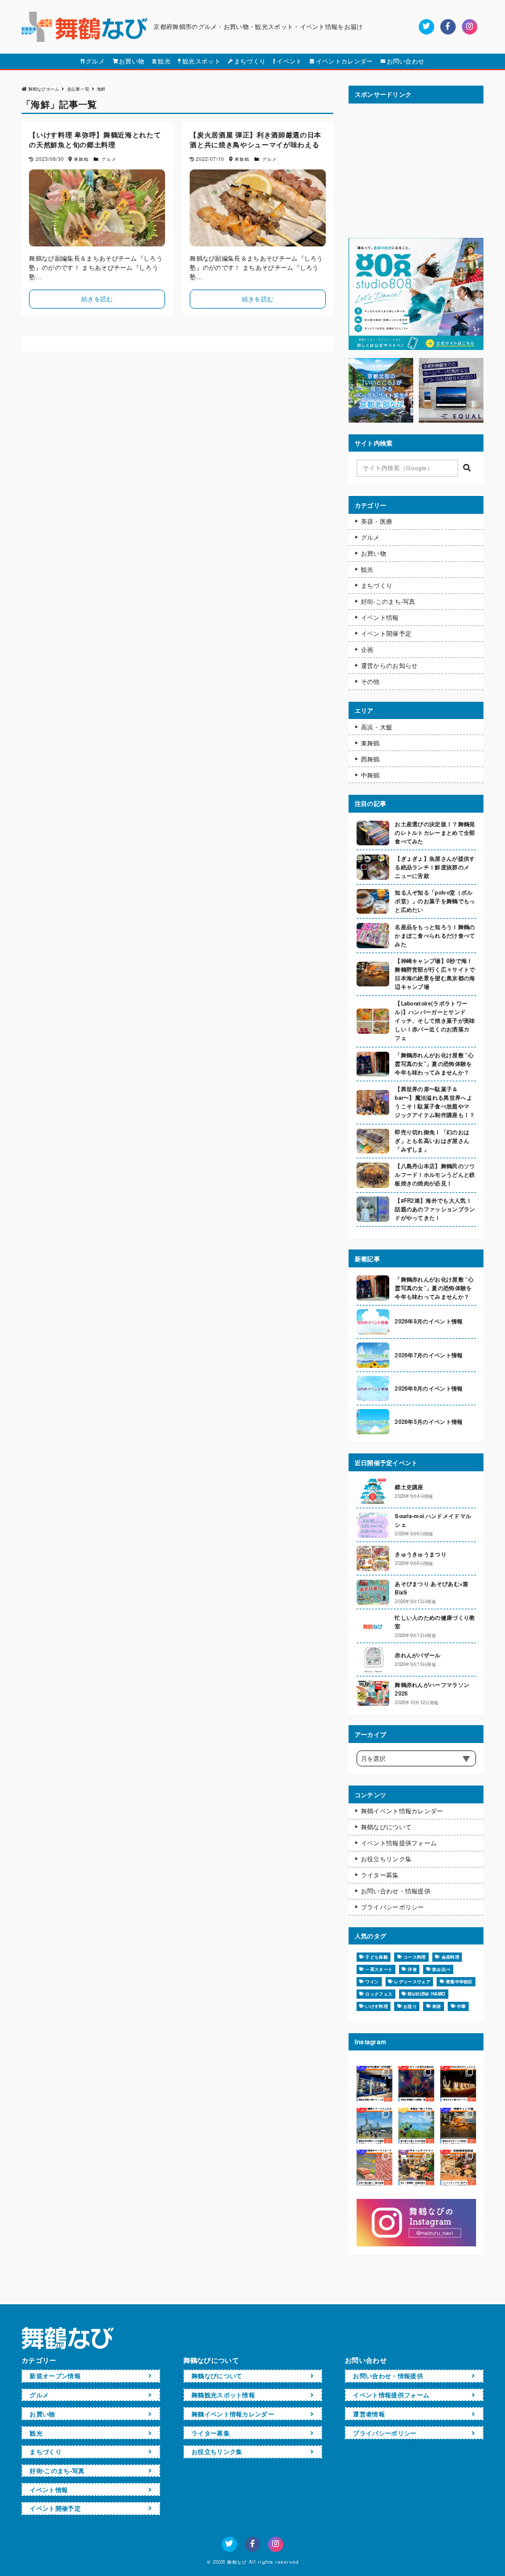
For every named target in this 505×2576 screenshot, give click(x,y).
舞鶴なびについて (386, 1827)
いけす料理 (377, 2006)
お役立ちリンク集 (386, 1859)
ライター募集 (380, 1875)
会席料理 (450, 1957)
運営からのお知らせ (390, 665)
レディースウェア (412, 1981)
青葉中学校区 (459, 1981)
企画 (367, 649)
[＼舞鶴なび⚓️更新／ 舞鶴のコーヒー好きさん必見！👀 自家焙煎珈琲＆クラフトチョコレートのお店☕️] (458, 2168)
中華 (462, 2006)
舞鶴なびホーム (44, 88)
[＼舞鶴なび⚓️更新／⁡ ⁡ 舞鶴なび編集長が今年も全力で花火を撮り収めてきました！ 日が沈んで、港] (416, 2084)
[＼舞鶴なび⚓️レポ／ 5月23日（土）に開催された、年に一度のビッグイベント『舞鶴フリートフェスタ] (374, 2126)
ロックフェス (379, 1994)
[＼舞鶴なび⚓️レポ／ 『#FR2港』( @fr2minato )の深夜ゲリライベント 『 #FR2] (374, 2084)
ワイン (372, 1981)
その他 (370, 681)
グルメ (95, 61)
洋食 (412, 1969)
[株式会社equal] (451, 420)
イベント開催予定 (386, 633)
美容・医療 (377, 521)
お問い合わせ (406, 61)
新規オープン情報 (55, 2376)
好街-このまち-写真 (388, 601)
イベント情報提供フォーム (399, 1843)
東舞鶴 (370, 743)
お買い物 (131, 61)
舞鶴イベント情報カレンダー (402, 1811)
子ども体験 (377, 1957)
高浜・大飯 (377, 727)
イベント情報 (380, 617)
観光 (164, 61)
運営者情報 (369, 2414)
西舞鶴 (370, 759)
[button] (467, 468)
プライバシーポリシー (393, 1907)
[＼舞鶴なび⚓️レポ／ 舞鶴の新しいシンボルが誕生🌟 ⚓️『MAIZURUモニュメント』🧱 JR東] (458, 2084)
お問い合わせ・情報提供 (396, 1891)
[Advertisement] (416, 171)
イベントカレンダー (345, 61)
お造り (410, 2006)
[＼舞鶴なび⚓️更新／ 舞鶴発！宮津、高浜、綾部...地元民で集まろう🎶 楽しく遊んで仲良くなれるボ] (416, 2168)
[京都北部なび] (381, 420)
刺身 (437, 2006)
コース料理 (415, 1957)
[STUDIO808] (416, 347)
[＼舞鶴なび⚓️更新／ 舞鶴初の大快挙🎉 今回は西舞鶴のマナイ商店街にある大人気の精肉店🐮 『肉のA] (374, 2168)
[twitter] (426, 27)
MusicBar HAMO (426, 1994)
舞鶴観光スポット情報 (223, 2395)
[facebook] (448, 27)
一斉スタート (379, 1969)
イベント (289, 61)
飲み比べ (441, 1969)
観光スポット (201, 61)
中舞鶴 (370, 775)
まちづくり (250, 61)
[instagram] (470, 27)
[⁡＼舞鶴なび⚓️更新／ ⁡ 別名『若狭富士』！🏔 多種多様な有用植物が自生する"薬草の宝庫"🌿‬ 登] (416, 2126)
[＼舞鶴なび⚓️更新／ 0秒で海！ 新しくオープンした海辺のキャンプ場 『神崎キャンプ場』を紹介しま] (458, 2126)
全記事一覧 (79, 88)
